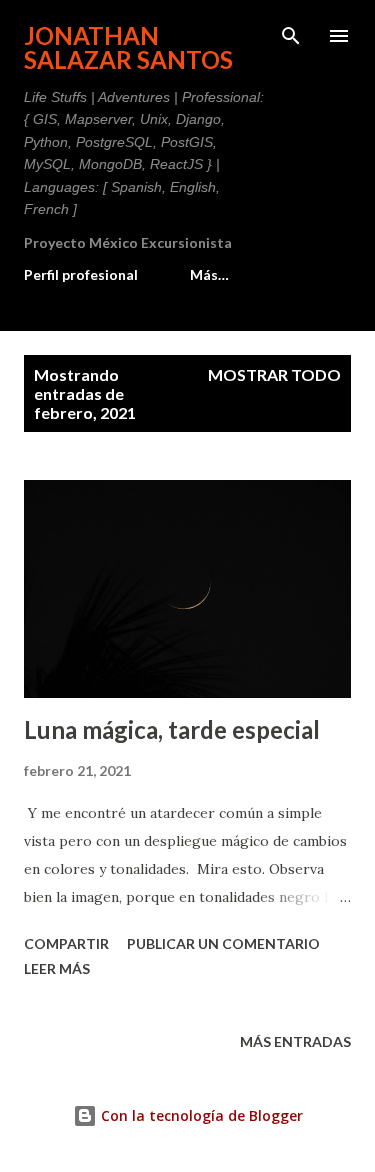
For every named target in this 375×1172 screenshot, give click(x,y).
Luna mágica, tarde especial (172, 729)
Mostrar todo (274, 374)
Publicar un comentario (223, 943)
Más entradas (295, 1041)
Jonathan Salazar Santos (128, 47)
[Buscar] (291, 36)
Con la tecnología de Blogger (200, 1115)
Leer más (57, 968)
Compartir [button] (66, 943)
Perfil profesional (81, 274)
